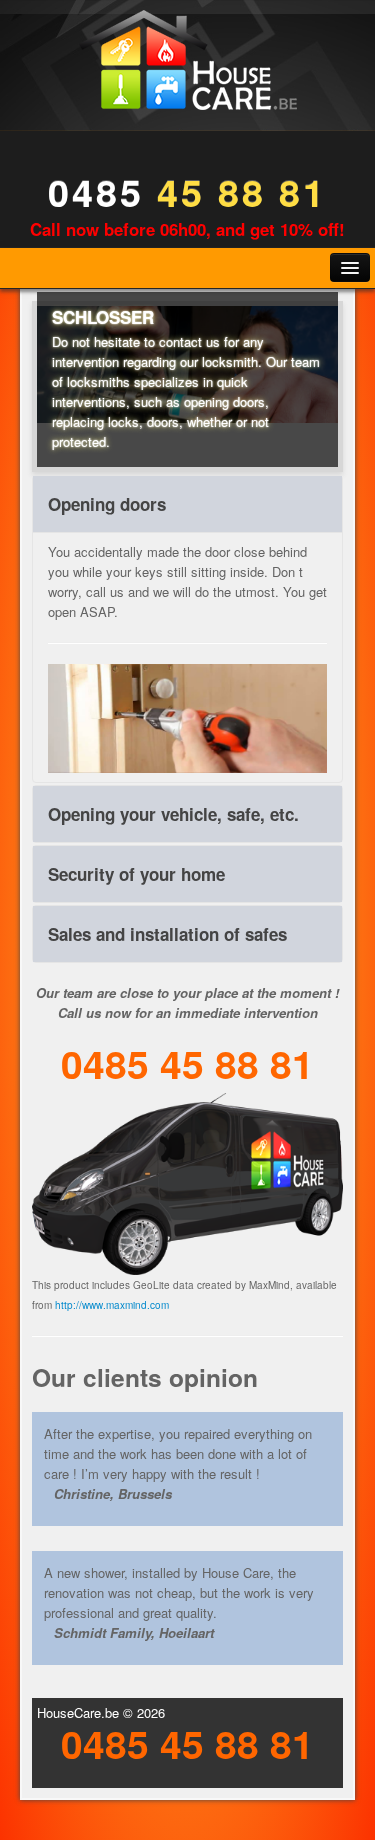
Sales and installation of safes (167, 934)
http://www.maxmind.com (112, 1305)
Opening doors (107, 504)
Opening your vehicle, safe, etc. (173, 814)
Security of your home (136, 874)
